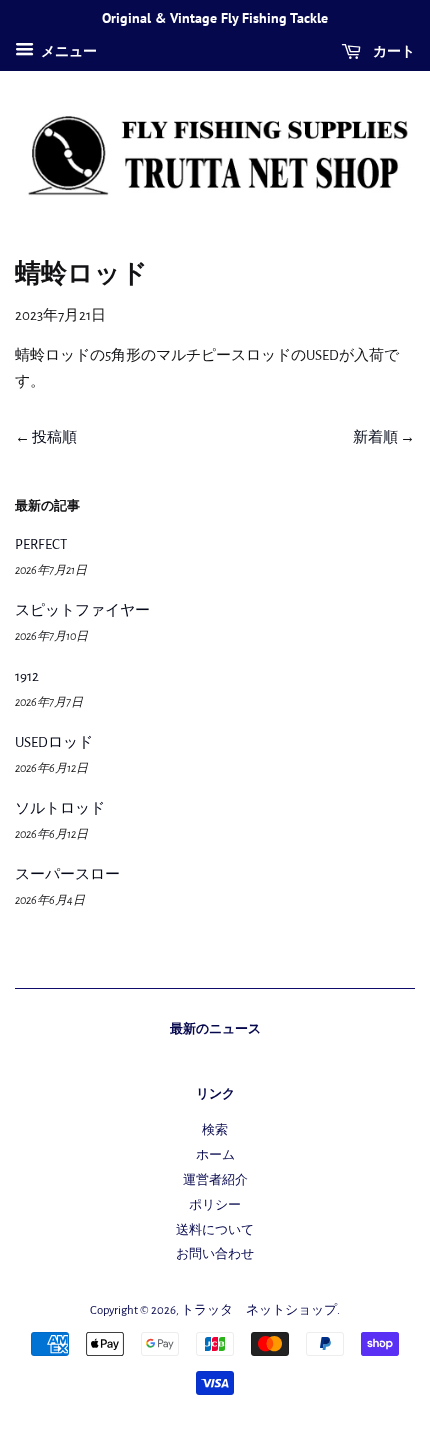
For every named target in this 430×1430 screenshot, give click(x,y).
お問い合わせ (215, 1254)
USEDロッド (54, 742)
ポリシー (215, 1205)
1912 (27, 676)
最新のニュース (215, 1028)
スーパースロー (67, 874)
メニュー (68, 52)
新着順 (375, 437)
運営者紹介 (215, 1180)
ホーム (215, 1155)
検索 (215, 1130)
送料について (215, 1230)
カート (392, 51)
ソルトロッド (60, 808)
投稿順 (54, 437)
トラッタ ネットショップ (259, 1310)
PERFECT (41, 544)
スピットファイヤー (82, 610)
